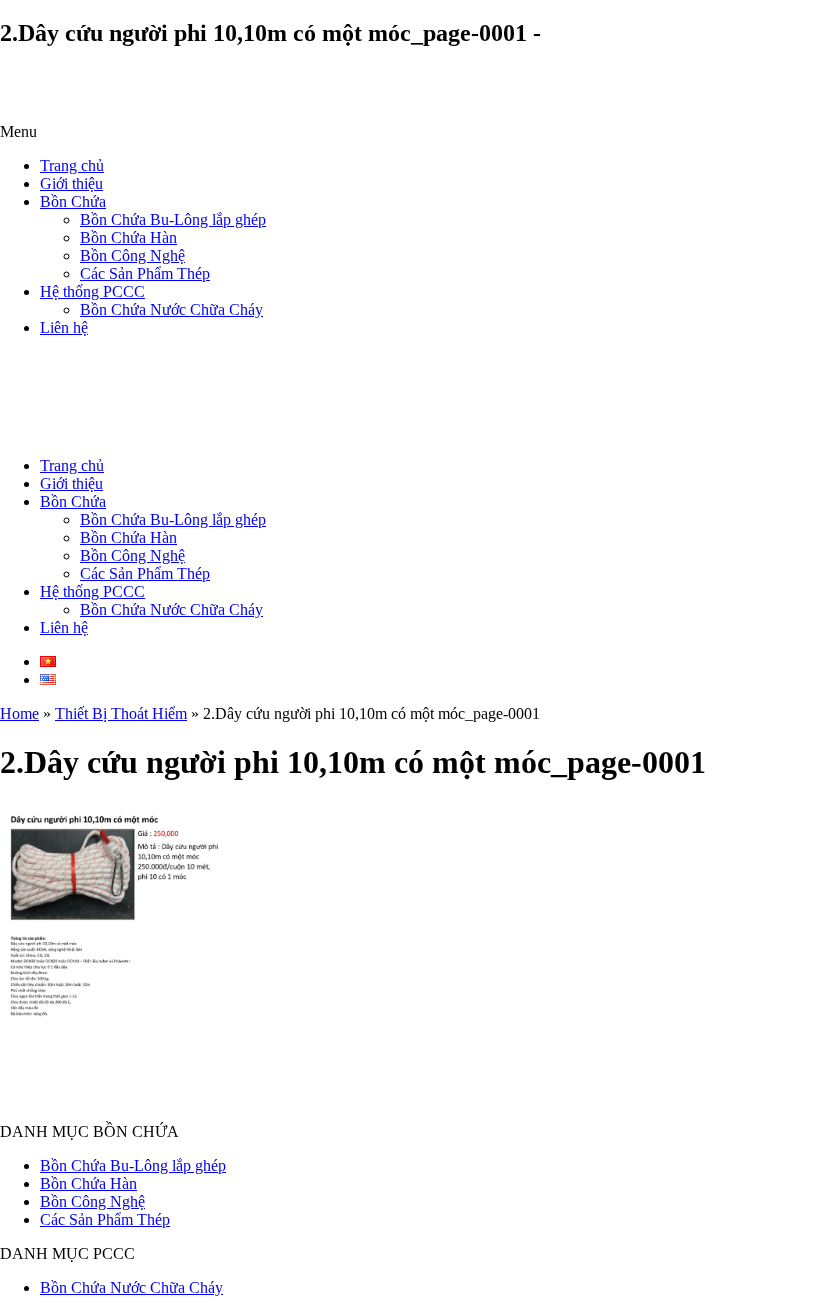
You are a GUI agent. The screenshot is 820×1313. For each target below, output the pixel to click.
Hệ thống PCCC (92, 291)
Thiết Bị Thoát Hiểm (121, 713)
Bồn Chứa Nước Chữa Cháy (171, 309)
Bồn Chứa (73, 201)
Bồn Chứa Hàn (128, 237)
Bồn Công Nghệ (132, 255)
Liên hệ (64, 327)
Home (19, 713)
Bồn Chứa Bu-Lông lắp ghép (173, 219)
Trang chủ (72, 165)
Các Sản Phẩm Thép (145, 273)
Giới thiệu (71, 183)
